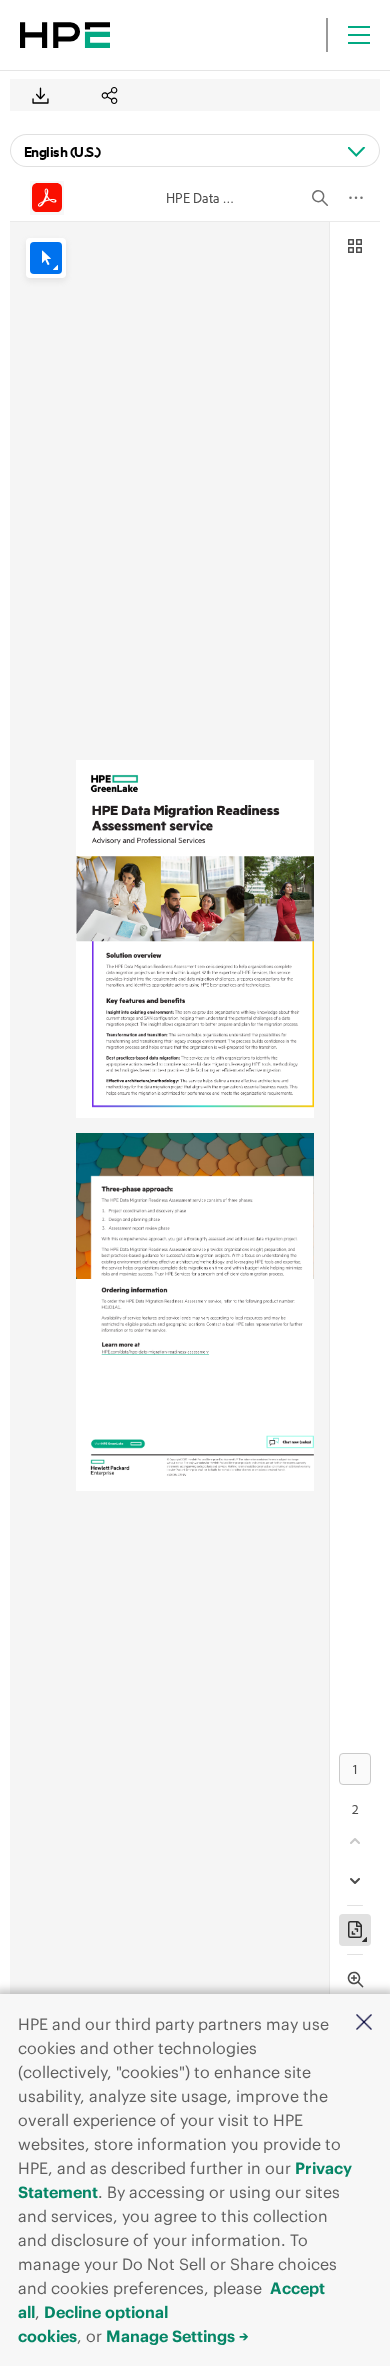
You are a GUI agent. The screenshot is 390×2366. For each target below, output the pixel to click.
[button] (364, 2023)
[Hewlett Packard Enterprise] (65, 35)
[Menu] (359, 35)
